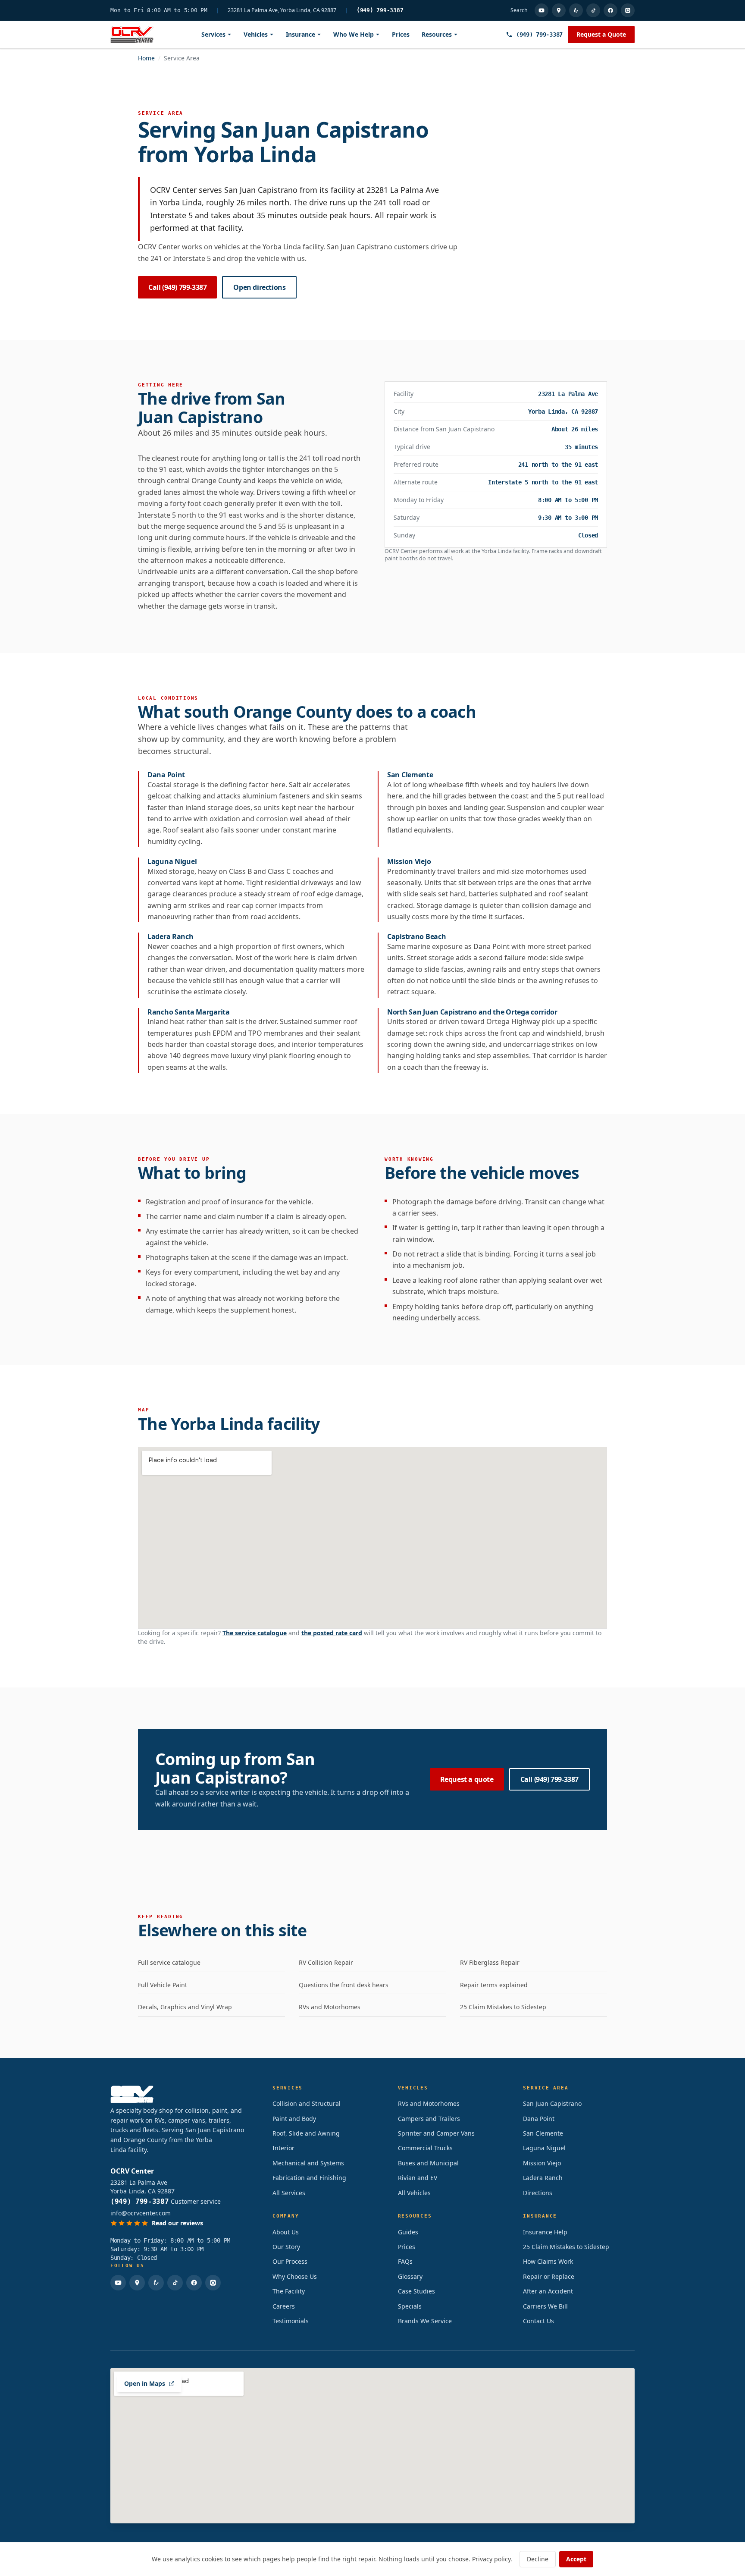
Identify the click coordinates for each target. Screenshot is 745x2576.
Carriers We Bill (545, 2306)
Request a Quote (601, 34)
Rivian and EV (418, 2178)
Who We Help (354, 34)
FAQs (405, 2261)
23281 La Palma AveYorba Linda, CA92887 (142, 2187)
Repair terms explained (494, 1985)
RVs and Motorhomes (330, 2007)
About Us (286, 2232)
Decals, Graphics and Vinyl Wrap (185, 2007)
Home (146, 58)
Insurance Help (545, 2232)
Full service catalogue (169, 1962)
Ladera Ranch (543, 2178)
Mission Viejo (542, 2163)
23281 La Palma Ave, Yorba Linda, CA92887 (282, 10)
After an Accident (548, 2291)
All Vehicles (414, 2193)
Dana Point (539, 2119)
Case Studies (416, 2291)
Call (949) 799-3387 (177, 287)
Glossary (410, 2276)
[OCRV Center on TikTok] (593, 10)
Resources (437, 34)
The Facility (289, 2291)
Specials (410, 2306)
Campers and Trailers (429, 2119)
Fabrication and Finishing (309, 2178)
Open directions (259, 287)
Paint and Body (294, 2119)
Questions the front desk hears (344, 1985)
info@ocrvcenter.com (141, 2213)
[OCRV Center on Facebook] (610, 10)
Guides (408, 2232)
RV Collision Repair (326, 1962)
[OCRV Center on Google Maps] (559, 10)
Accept (576, 2559)
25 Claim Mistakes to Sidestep (503, 2007)
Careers (284, 2306)
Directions (538, 2193)
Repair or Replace (549, 2276)
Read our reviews (177, 2223)
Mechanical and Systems (308, 2163)
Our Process (290, 2261)
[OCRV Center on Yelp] (576, 10)
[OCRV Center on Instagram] (628, 10)
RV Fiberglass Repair (490, 1962)
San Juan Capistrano (552, 2103)
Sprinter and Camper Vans (436, 2133)
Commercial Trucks (425, 2148)
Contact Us (538, 2321)
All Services (289, 2193)
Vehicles (256, 34)
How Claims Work (548, 2261)
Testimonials (291, 2321)
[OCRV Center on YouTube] (542, 10)
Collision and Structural (307, 2103)
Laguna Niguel (544, 2148)
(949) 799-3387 (380, 10)
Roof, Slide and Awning (306, 2133)
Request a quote (467, 1779)
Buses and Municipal (428, 2163)
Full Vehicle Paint (163, 1985)
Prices (401, 34)
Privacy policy (491, 2559)
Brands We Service (425, 2321)
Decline (538, 2559)
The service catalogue (255, 1633)
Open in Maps (145, 2383)
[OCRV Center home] (132, 35)
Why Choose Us (295, 2276)
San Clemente (543, 2133)
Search (519, 10)
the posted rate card (332, 1633)
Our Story (286, 2247)
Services (213, 34)
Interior (283, 2148)
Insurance (301, 34)
